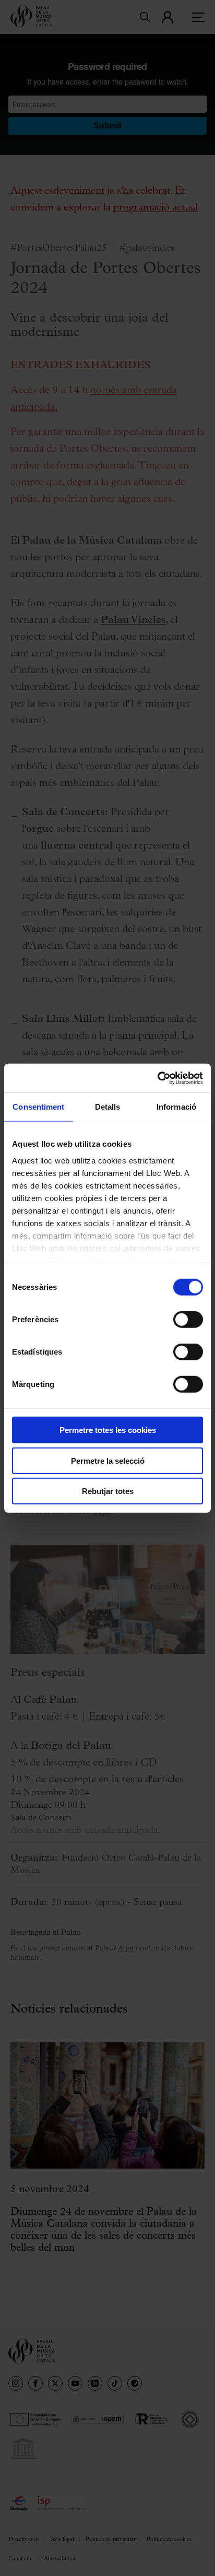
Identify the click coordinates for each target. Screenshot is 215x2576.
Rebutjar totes (108, 1491)
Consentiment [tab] (38, 1107)
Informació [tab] (176, 1107)
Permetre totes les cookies (108, 1430)
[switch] (188, 1320)
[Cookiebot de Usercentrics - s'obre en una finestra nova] (157, 1078)
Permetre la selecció (108, 1460)
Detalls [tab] (108, 1107)
